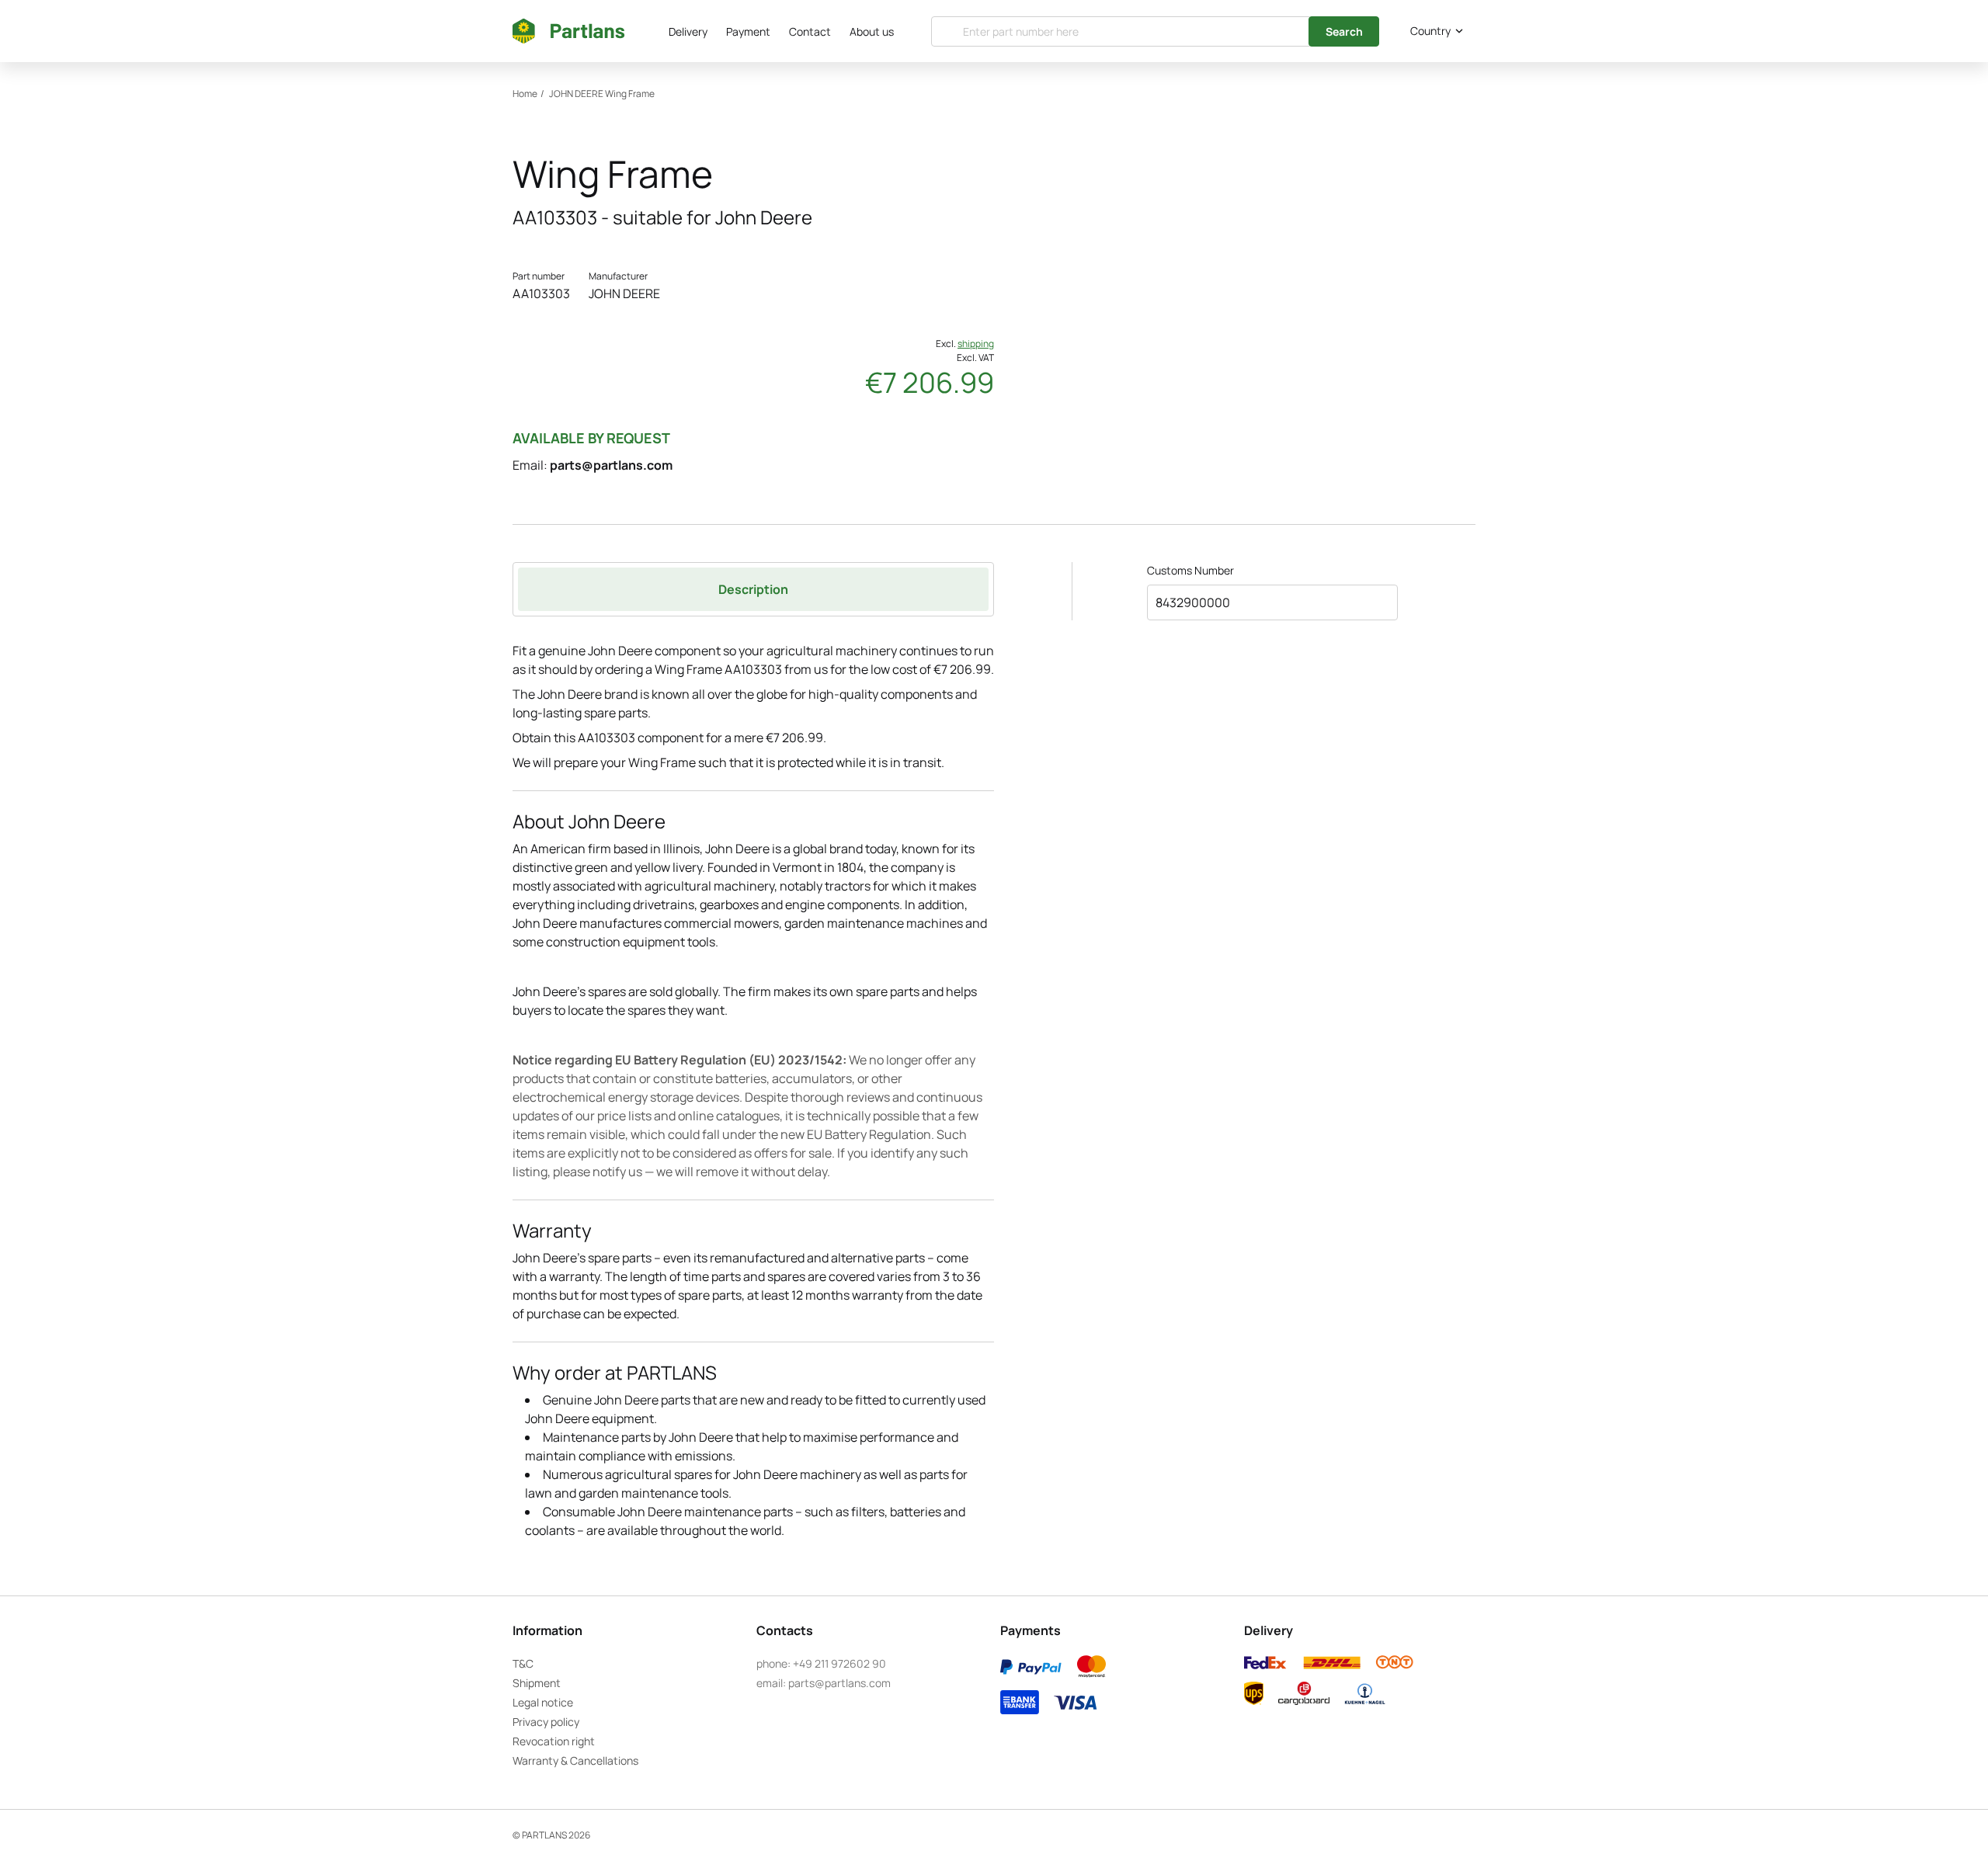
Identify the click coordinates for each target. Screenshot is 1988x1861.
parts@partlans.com (611, 465)
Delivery (688, 31)
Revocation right (554, 1741)
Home (525, 94)
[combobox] (1434, 31)
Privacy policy (546, 1722)
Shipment (537, 1683)
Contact (810, 31)
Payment (748, 31)
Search (1344, 31)
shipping (976, 344)
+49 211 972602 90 (839, 1663)
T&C (523, 1663)
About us (872, 31)
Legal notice (543, 1702)
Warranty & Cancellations (575, 1760)
